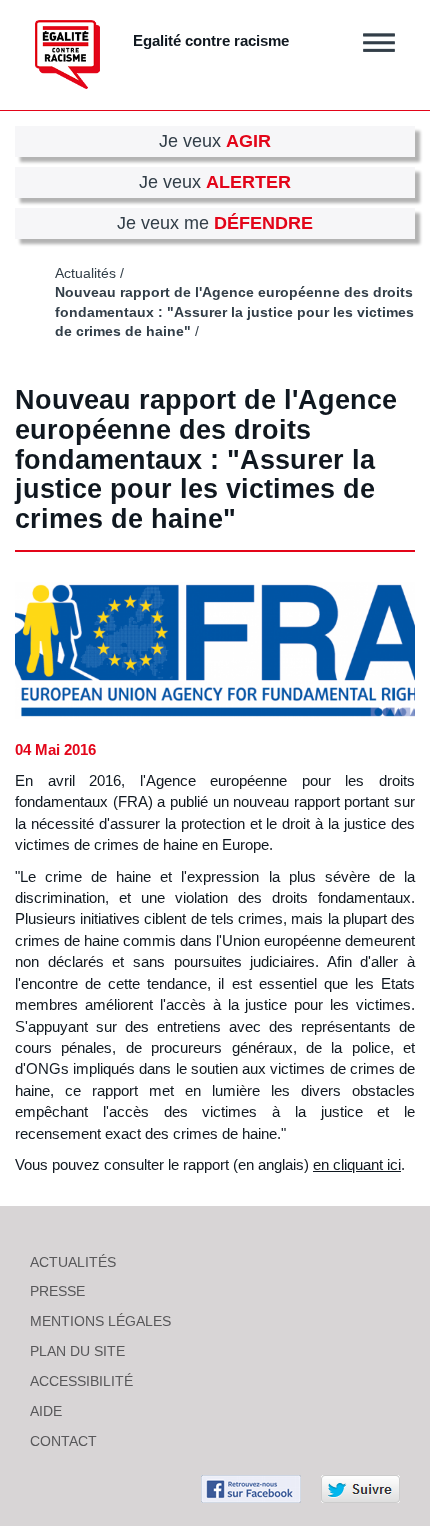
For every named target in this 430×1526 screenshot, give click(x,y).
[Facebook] (251, 1487)
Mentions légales (100, 1321)
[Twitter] (360, 1487)
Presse (57, 1291)
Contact (63, 1441)
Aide (46, 1411)
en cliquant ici (357, 1164)
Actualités (85, 273)
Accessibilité (81, 1381)
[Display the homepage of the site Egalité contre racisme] (67, 54)
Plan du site (77, 1351)
